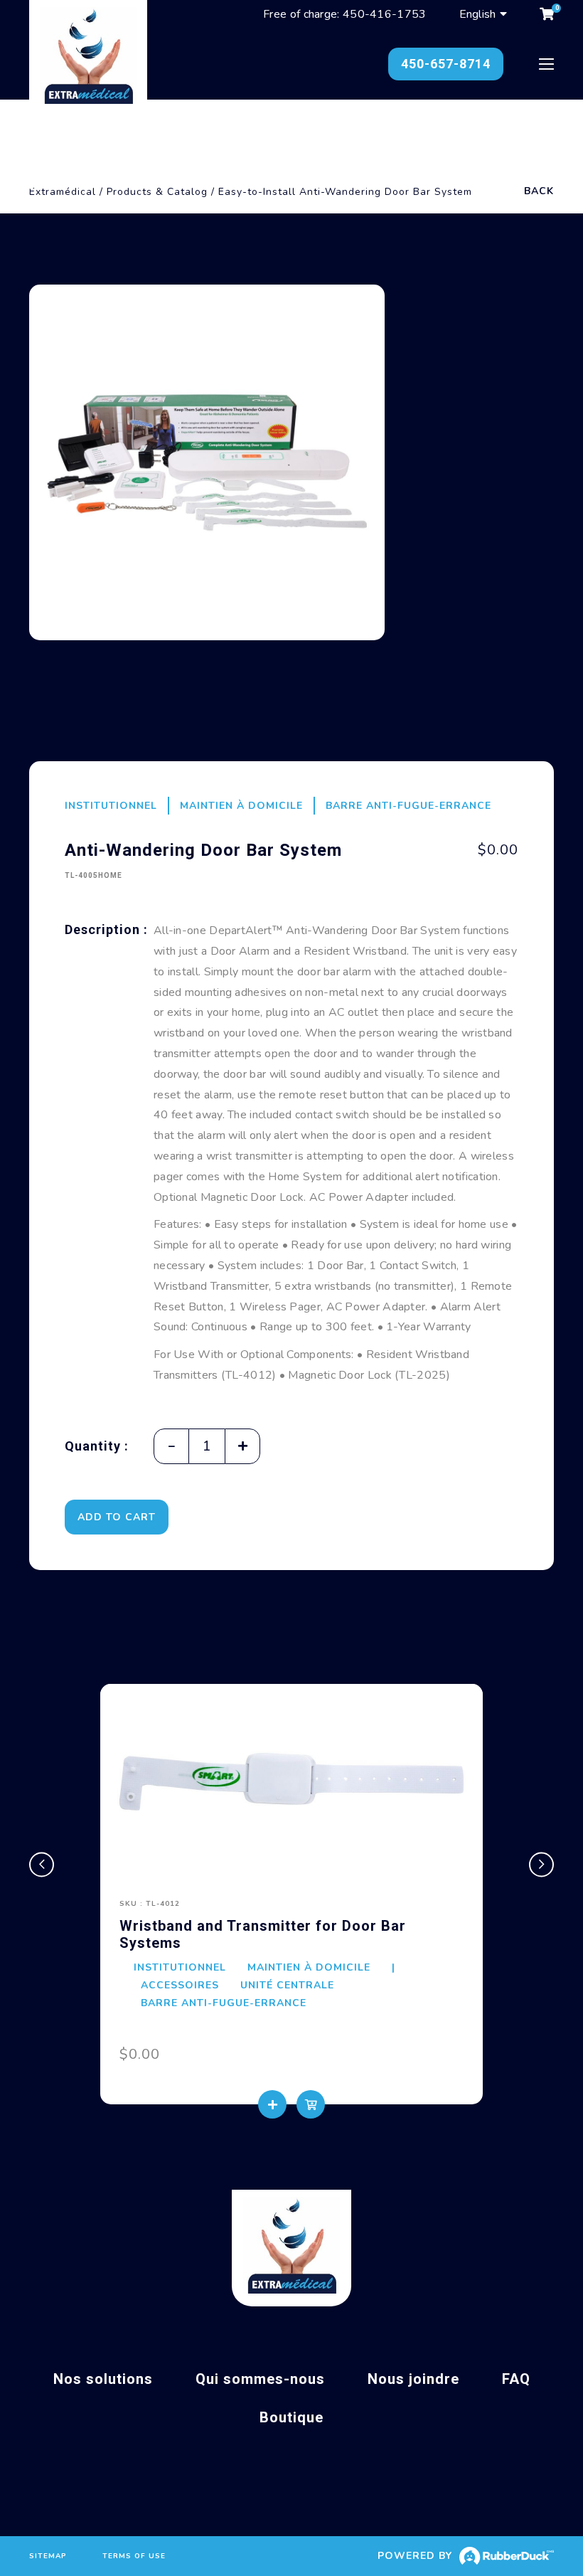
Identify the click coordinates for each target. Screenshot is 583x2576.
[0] (547, 14)
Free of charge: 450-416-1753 (344, 14)
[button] (42, 1864)
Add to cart (117, 1517)
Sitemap (48, 2556)
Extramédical (63, 192)
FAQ (516, 2379)
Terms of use (134, 2556)
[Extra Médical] (88, 59)
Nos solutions (103, 2379)
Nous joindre (413, 2379)
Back (539, 191)
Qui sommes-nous (260, 2379)
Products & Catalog (157, 192)
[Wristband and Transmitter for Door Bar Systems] (291, 1782)
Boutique (291, 2417)
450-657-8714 (446, 64)
